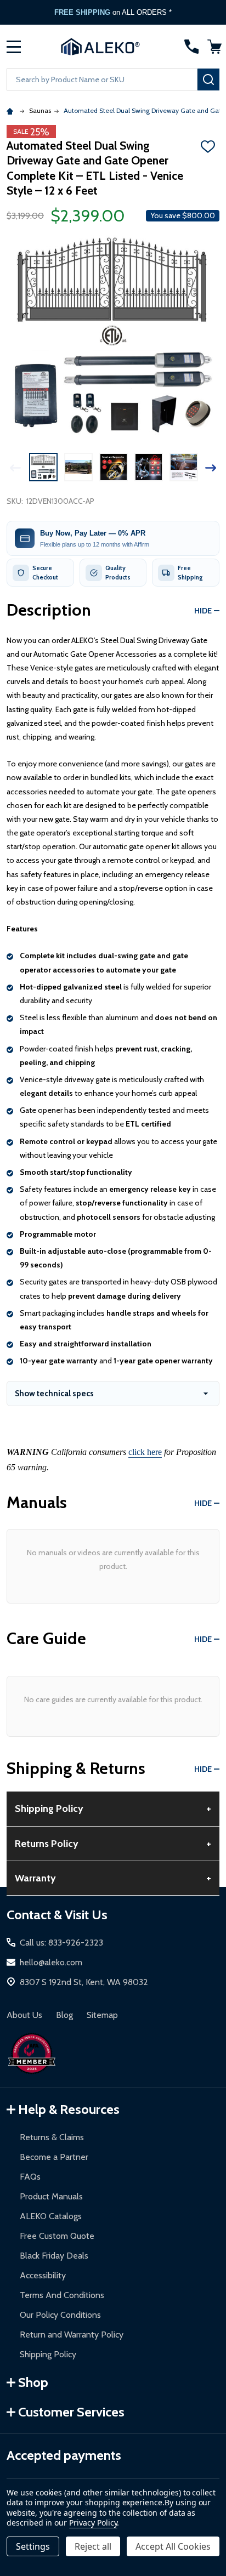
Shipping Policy (48, 2354)
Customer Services (71, 2412)
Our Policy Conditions (60, 2315)
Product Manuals (51, 2196)
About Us (24, 2015)
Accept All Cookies (173, 2546)
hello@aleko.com (51, 1962)
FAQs (30, 2177)
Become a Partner (54, 2157)
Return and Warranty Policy (72, 2335)
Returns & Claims (52, 2137)
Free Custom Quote (57, 2236)
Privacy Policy (93, 2523)
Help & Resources (69, 2109)
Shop (33, 2382)
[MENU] (14, 47)
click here (145, 1452)
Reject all (93, 2546)
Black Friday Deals (54, 2256)
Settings (33, 2546)
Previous (15, 468)
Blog (64, 2015)
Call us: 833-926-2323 (61, 1943)
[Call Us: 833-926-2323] (191, 47)
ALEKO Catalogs (51, 2216)
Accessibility (43, 2275)
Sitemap (102, 2015)
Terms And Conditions (62, 2295)
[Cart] (214, 47)
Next (211, 468)
